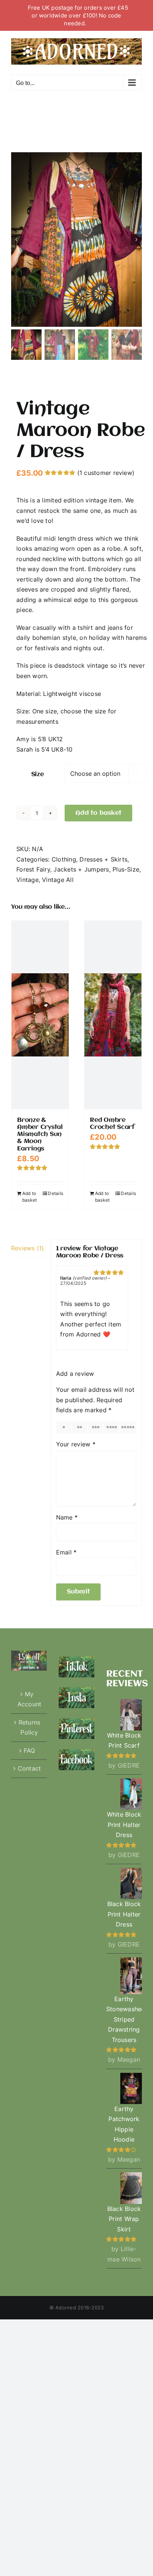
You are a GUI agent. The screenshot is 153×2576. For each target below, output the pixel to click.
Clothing (64, 859)
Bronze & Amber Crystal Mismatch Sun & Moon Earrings (40, 1134)
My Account (30, 1699)
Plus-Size (126, 869)
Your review (76, 1444)
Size (38, 774)
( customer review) (106, 473)
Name (67, 1517)
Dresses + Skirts (103, 859)
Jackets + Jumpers (81, 869)
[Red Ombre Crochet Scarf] (113, 1015)
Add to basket (98, 813)
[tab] (28, 1249)
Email (66, 1552)
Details (56, 1193)
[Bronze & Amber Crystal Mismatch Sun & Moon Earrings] (40, 1015)
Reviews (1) (28, 1248)
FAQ (30, 1751)
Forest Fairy (33, 869)
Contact (30, 1768)
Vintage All (58, 880)
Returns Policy (30, 1727)
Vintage (27, 880)
